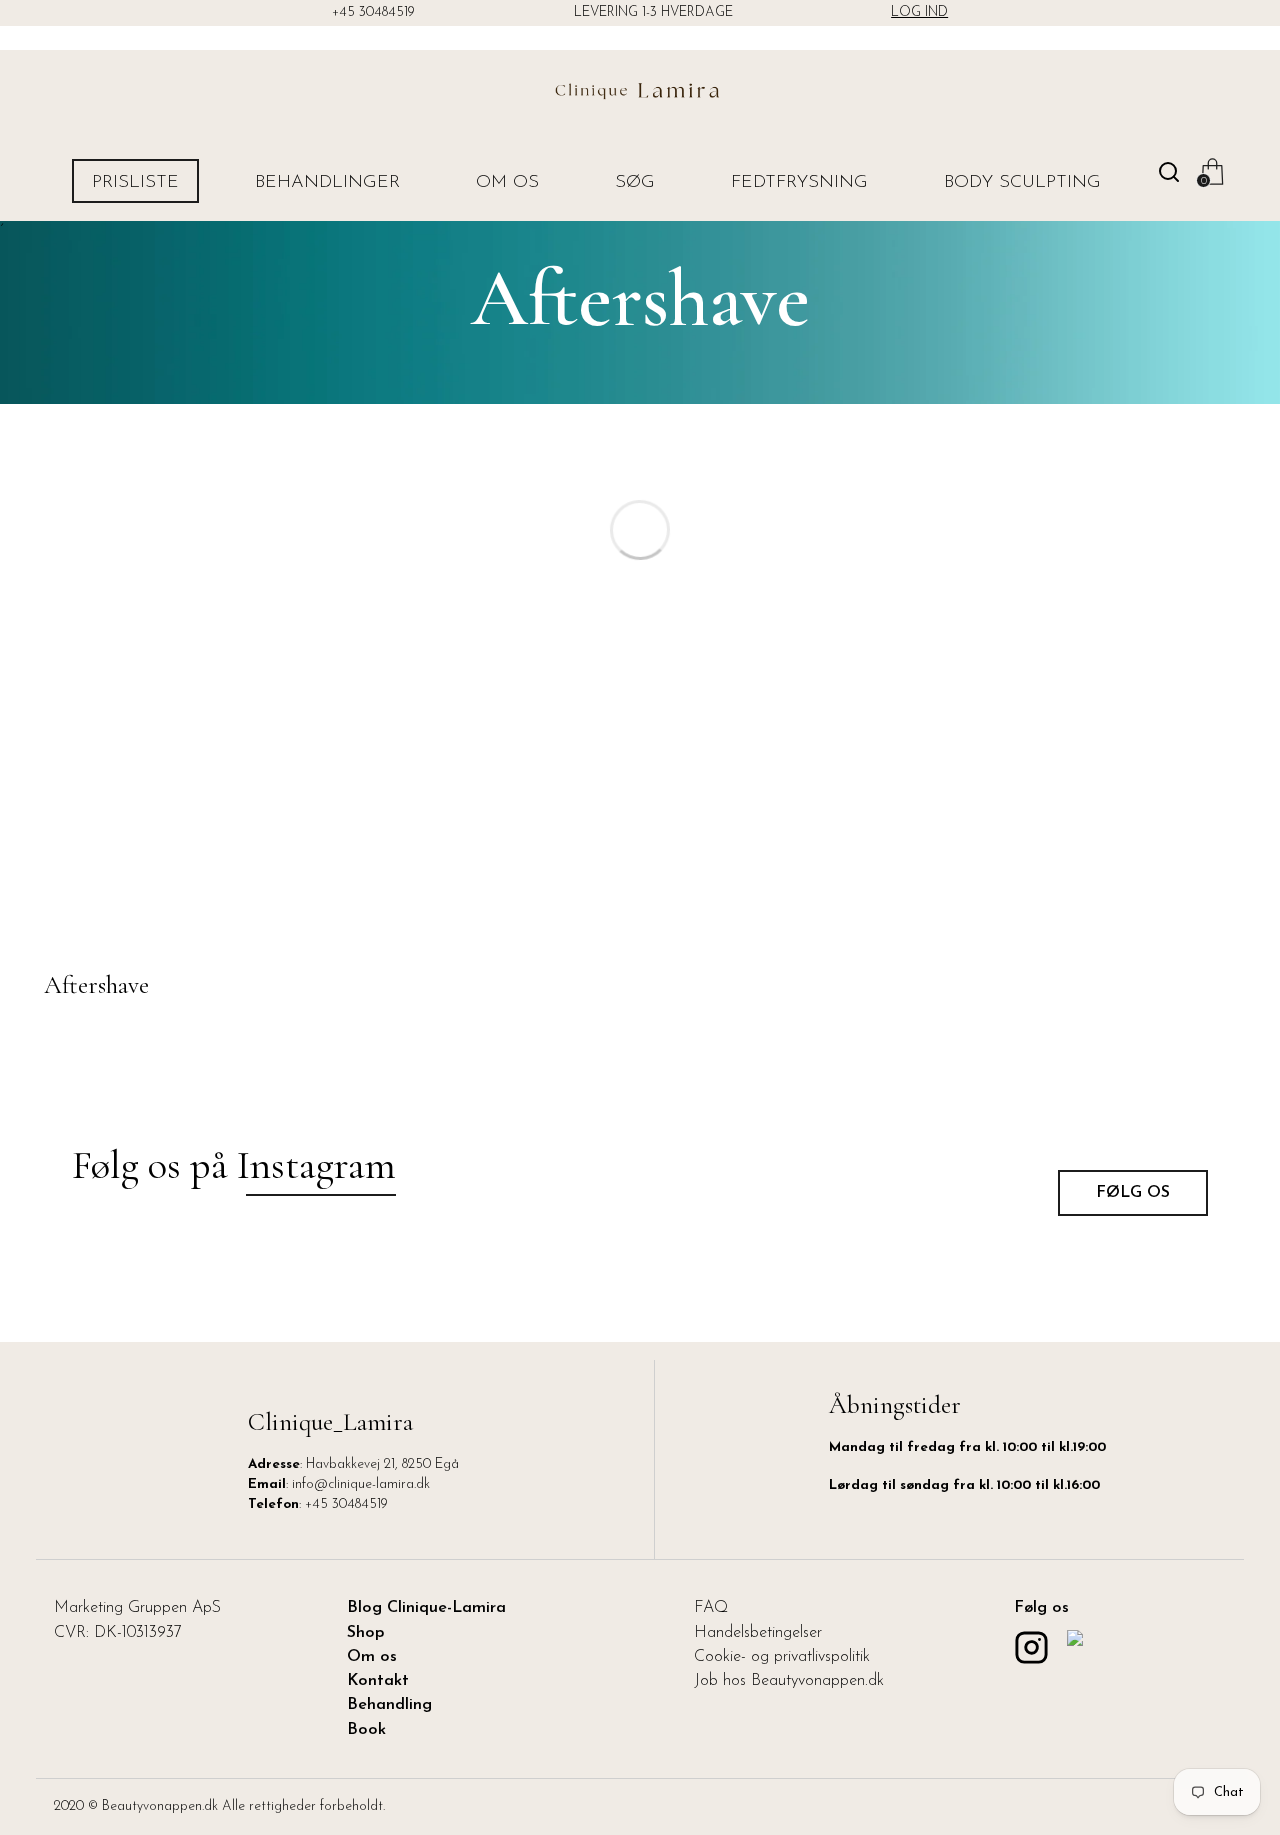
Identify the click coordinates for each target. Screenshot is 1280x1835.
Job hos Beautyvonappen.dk (789, 1681)
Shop (366, 1633)
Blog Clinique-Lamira (426, 1608)
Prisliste (135, 183)
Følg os (1133, 1193)
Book (366, 1730)
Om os (507, 183)
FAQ (711, 1608)
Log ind (919, 12)
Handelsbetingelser (758, 1633)
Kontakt (378, 1681)
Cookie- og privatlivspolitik (782, 1657)
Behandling (389, 1705)
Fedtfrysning (799, 183)
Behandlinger (327, 183)
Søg (635, 183)
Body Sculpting (1022, 183)
